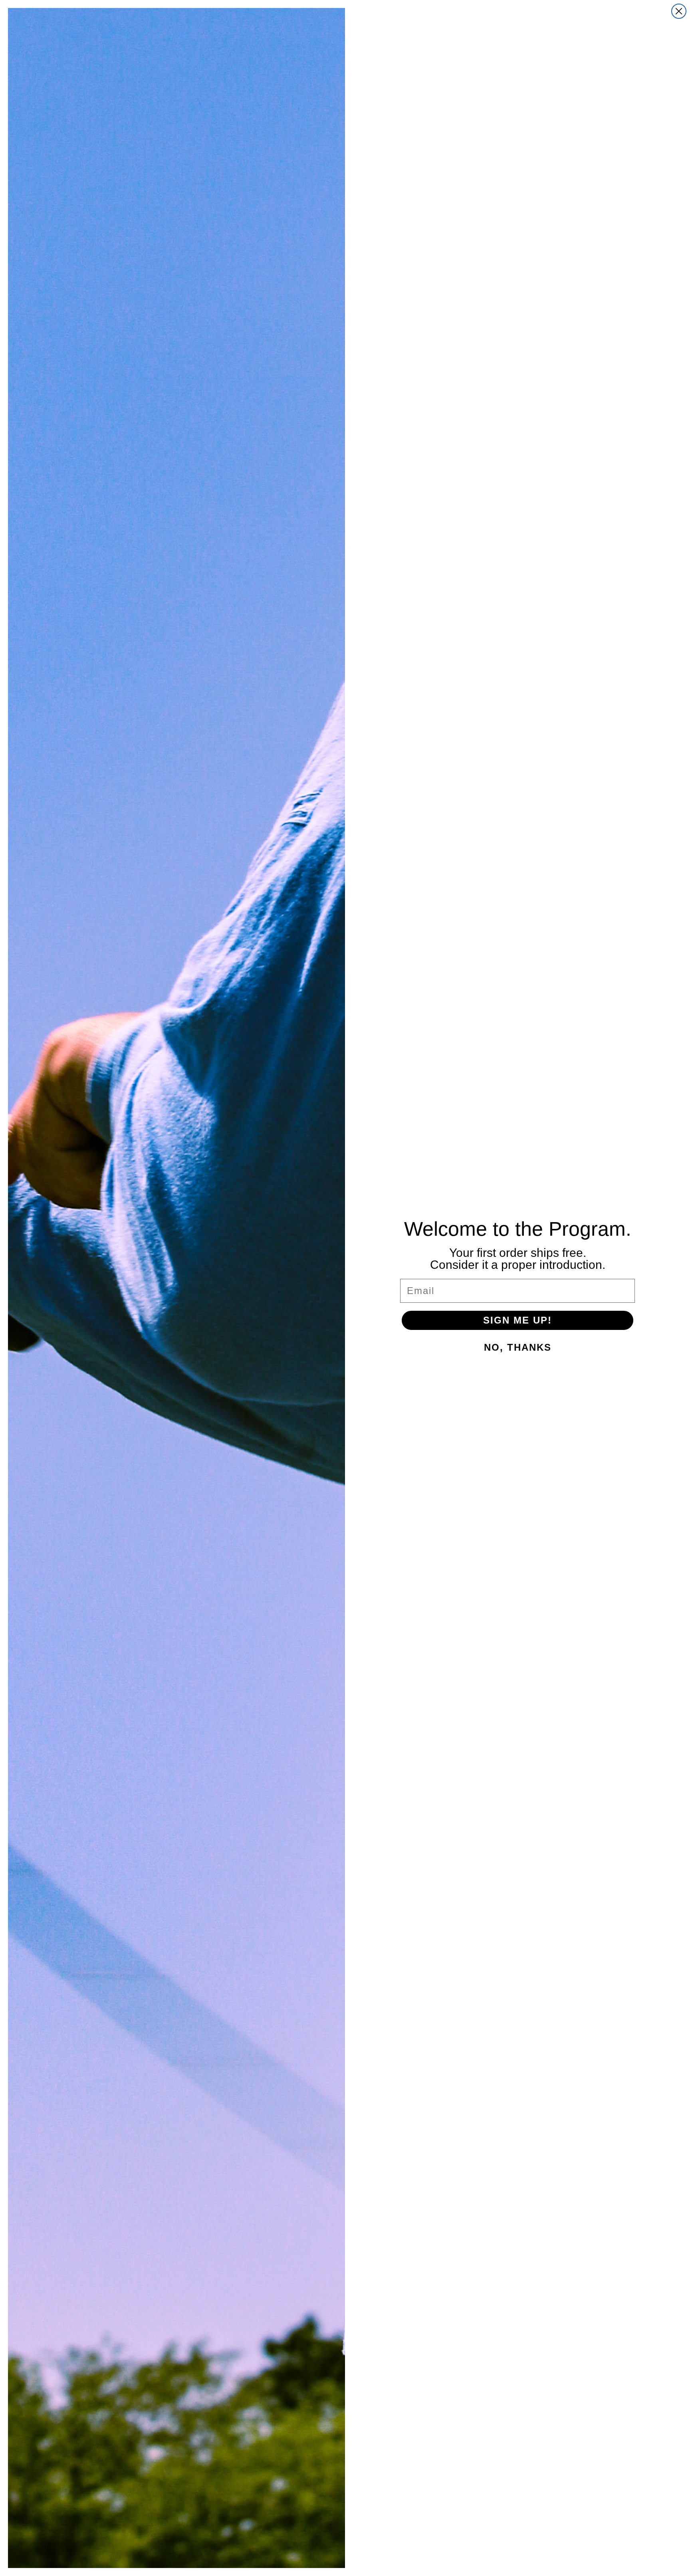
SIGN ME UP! (517, 1320)
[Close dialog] (679, 11)
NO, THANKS (518, 1347)
